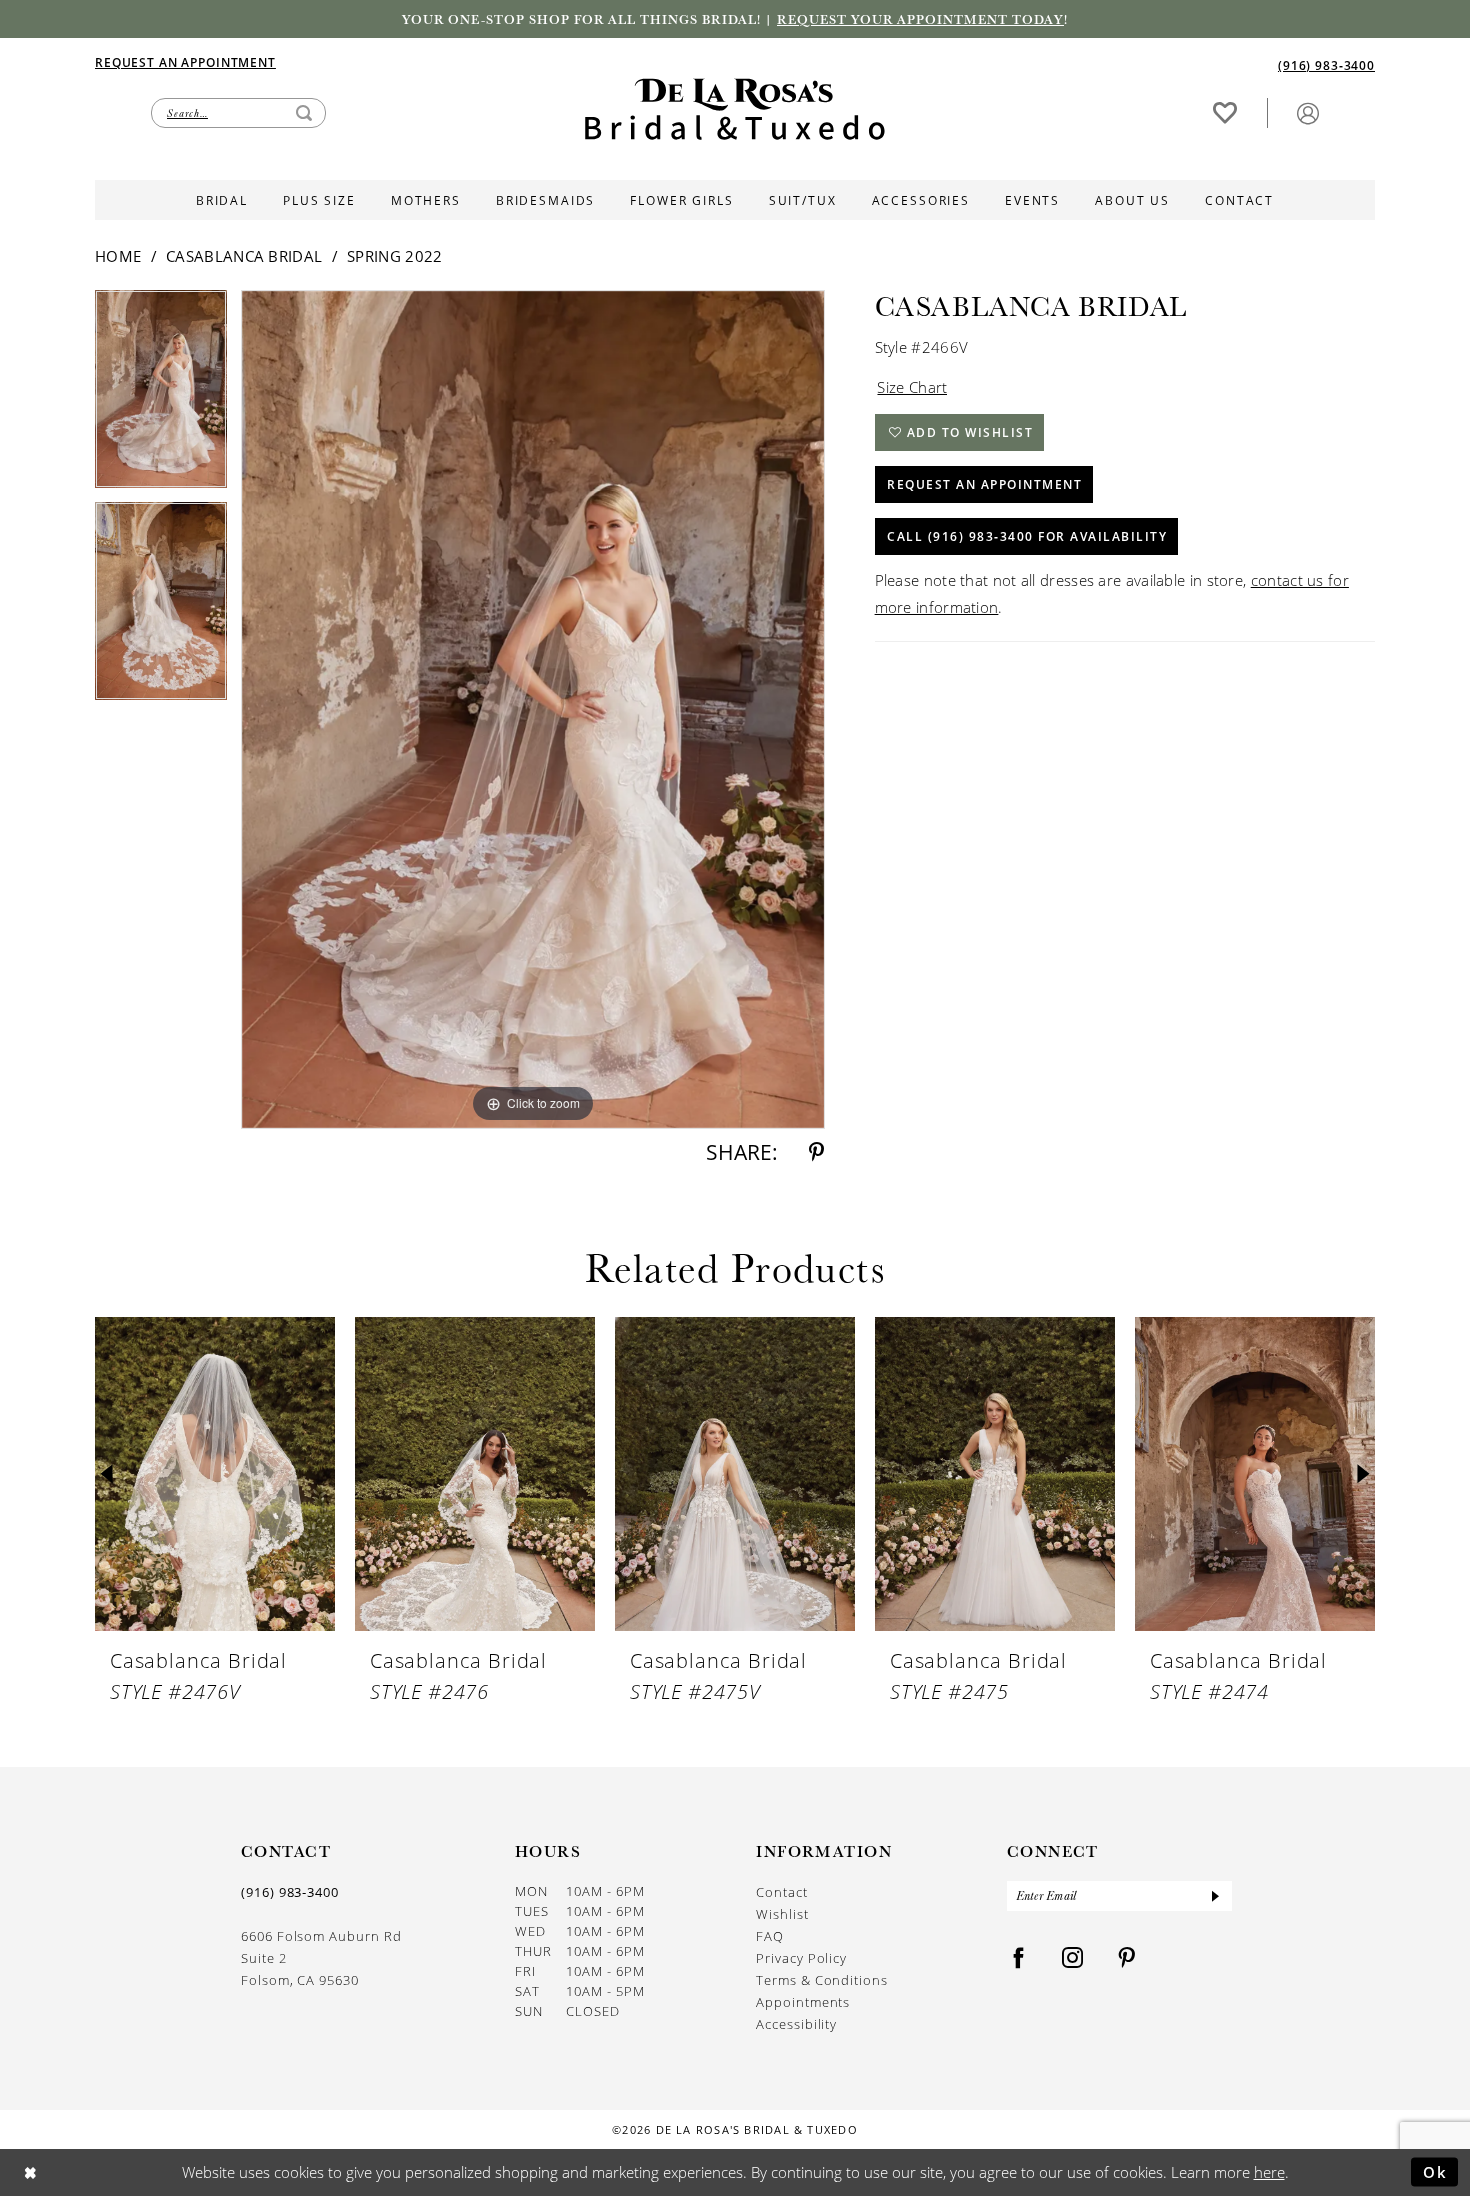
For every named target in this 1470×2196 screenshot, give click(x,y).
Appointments (803, 2002)
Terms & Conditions (822, 1980)
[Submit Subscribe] (1215, 1896)
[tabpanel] (161, 396)
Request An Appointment (984, 484)
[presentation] (215, 1474)
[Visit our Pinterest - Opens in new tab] (1127, 1958)
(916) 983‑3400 (290, 1892)
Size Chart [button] (912, 387)
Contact (782, 1892)
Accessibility (796, 2024)
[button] (1308, 112)
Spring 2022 (394, 256)
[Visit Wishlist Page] (1225, 112)
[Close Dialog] (30, 2172)
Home (118, 256)
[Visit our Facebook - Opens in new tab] (1019, 1958)
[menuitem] (415, 62)
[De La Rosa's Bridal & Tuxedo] (735, 109)
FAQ (770, 1936)
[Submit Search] (304, 113)
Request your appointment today (920, 19)
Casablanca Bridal (244, 256)
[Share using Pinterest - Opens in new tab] (816, 1152)
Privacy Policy (801, 1958)
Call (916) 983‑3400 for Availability (1027, 536)
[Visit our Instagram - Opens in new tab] (1073, 1958)
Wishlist (782, 1914)
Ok (1435, 2171)
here (1269, 2172)
